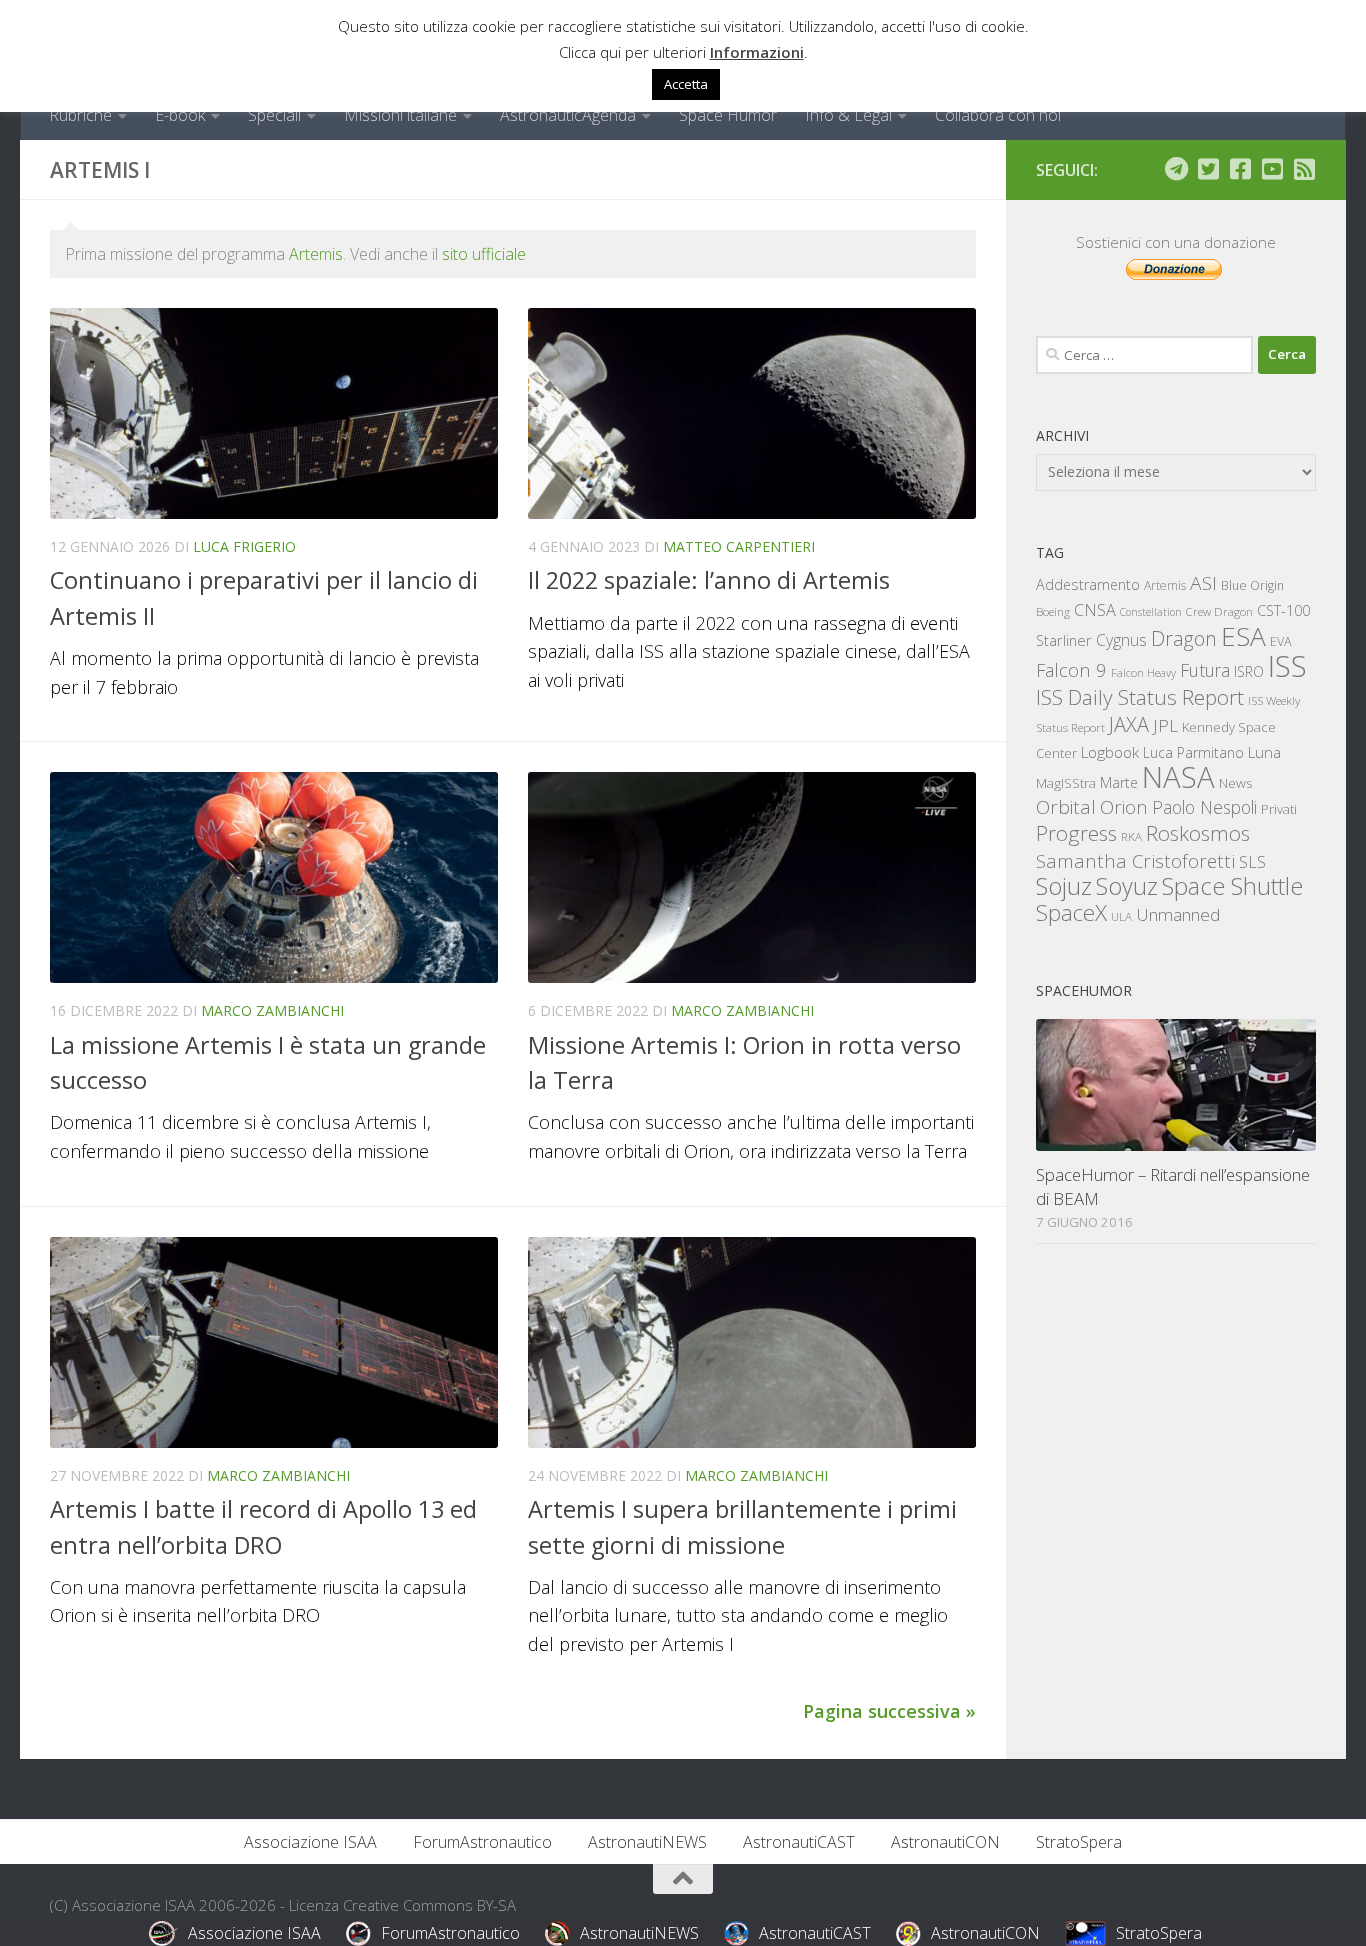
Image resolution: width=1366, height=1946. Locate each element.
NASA (1178, 777)
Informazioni (757, 52)
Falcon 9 (1071, 669)
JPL (1165, 725)
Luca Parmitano (1193, 752)
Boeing (1053, 611)
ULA (1121, 916)
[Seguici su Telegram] (1176, 169)
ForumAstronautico (482, 1842)
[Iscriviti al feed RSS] (1304, 169)
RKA (1131, 836)
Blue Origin (1252, 585)
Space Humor (728, 115)
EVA (1281, 641)
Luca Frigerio (244, 546)
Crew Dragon (1219, 611)
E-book (180, 115)
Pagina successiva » (889, 1711)
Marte (1119, 782)
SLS (1252, 862)
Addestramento (1088, 584)
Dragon (1184, 638)
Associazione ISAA (310, 1842)
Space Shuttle (1232, 885)
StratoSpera (1079, 1842)
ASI (1203, 583)
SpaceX (1071, 912)
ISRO (1249, 671)
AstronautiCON (945, 1842)
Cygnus (1121, 640)
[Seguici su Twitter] (1208, 169)
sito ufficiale (484, 254)
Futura (1205, 670)
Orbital (1066, 807)
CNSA (1095, 610)
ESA (1243, 636)
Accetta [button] (686, 84)
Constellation (1151, 612)
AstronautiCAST (799, 1842)
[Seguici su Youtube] (1272, 169)
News (1236, 782)
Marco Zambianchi (272, 1010)
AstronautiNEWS (647, 1842)
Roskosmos (1198, 833)
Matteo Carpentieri (739, 546)
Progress (1076, 833)
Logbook (1110, 752)
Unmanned (1178, 914)
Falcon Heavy (1143, 672)
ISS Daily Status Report (1140, 697)
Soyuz (1127, 886)
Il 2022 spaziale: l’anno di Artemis (709, 580)
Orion (1124, 807)
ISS (1287, 665)
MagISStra (1066, 783)
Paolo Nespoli (1204, 807)
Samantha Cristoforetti (1135, 860)
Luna (1264, 752)
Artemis (316, 254)
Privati (1279, 809)
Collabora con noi (998, 115)
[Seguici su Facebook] (1240, 169)
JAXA (1129, 724)
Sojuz (1064, 885)
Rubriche (80, 115)
